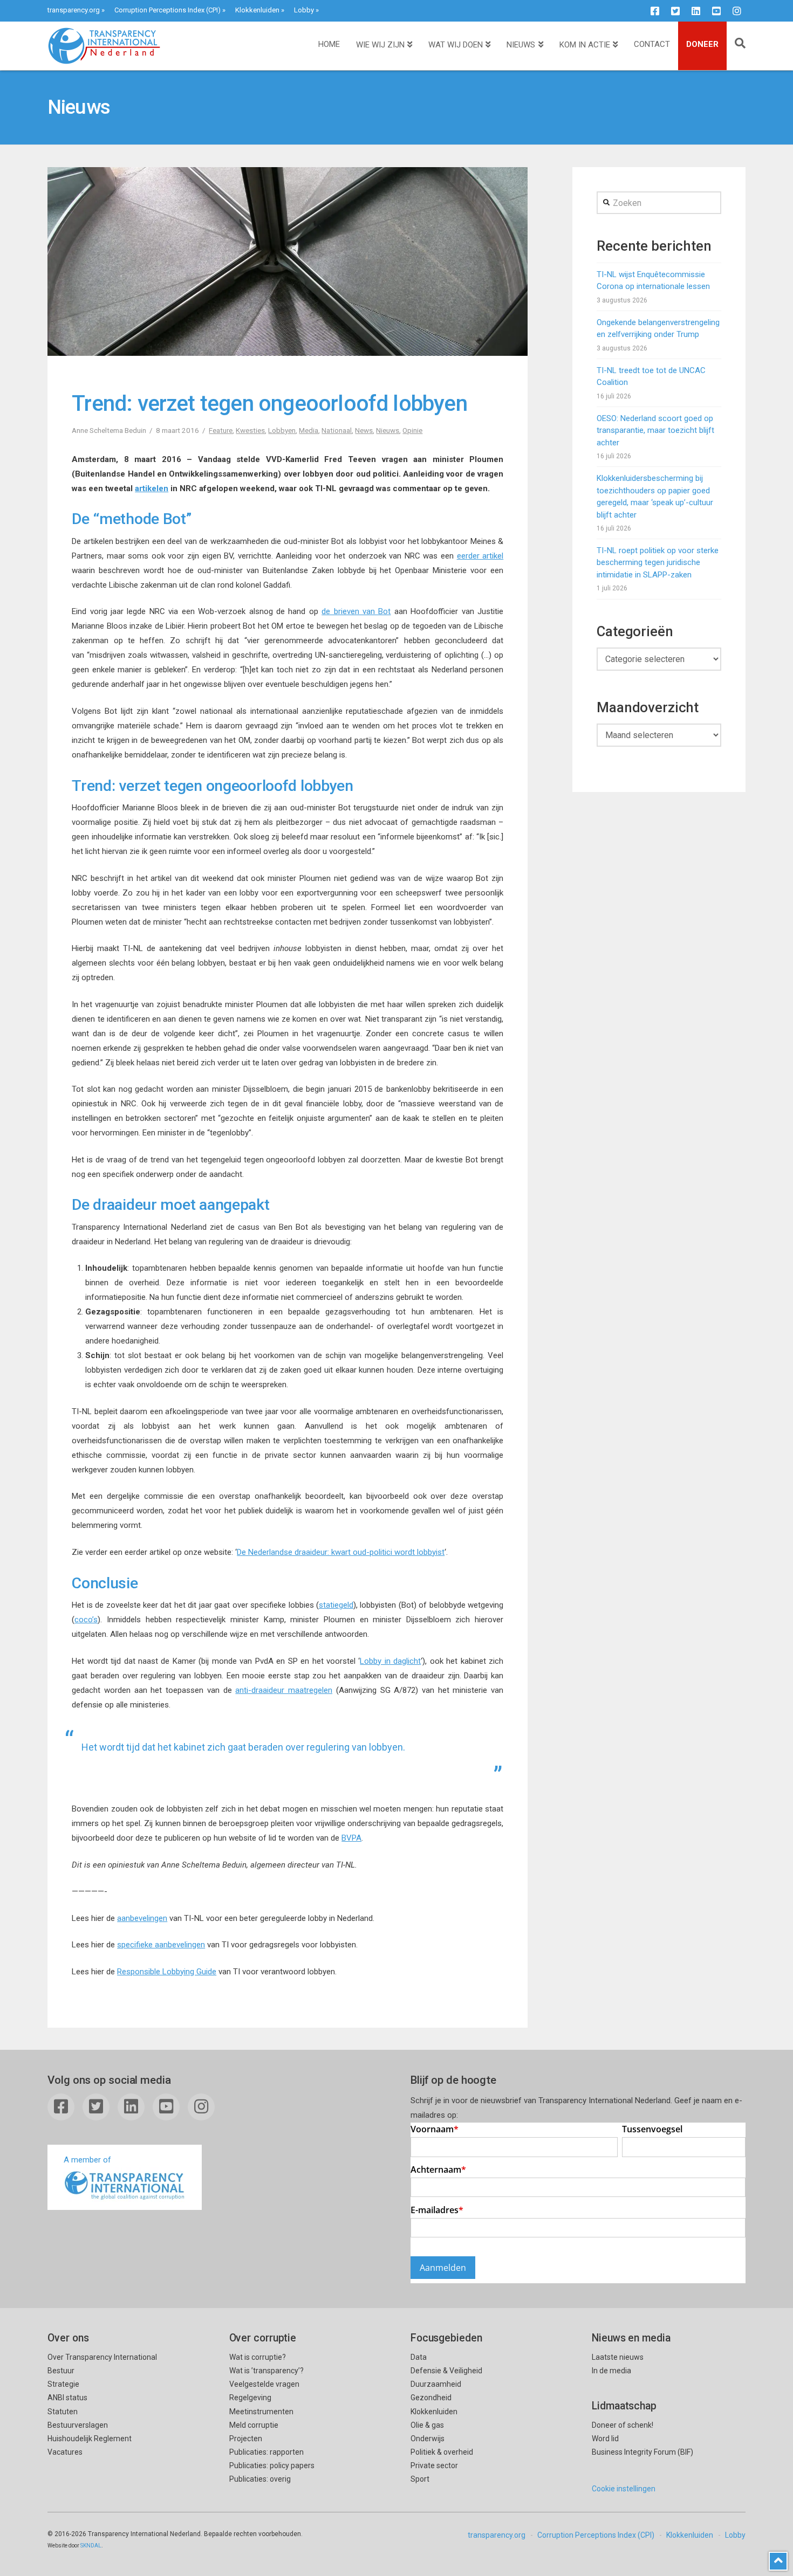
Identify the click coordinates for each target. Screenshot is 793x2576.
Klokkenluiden (257, 10)
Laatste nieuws (618, 2357)
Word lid (605, 2439)
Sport (420, 2479)
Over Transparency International (102, 2357)
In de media (611, 2371)
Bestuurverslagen (78, 2425)
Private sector (434, 2465)
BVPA (351, 1838)
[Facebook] (655, 11)
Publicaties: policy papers (272, 2465)
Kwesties (250, 430)
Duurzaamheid (436, 2384)
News (364, 430)
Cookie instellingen (624, 2489)
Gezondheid (431, 2398)
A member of (87, 2160)
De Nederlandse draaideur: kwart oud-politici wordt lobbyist (341, 1552)
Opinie (412, 430)
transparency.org (74, 10)
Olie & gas (427, 2425)
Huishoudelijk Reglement (90, 2439)
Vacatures (65, 2452)
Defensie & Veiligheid (446, 2371)
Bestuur (61, 2371)
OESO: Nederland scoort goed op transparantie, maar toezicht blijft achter (655, 431)
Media (309, 430)
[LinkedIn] (696, 11)
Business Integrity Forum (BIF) (642, 2452)
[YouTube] (716, 11)
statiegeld (336, 1605)
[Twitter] (675, 11)
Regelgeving (250, 2398)
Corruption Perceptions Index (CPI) (168, 10)
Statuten (63, 2412)
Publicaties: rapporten (266, 2452)
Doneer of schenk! (623, 2425)
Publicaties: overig (260, 2479)
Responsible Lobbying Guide (167, 1972)
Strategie (63, 2384)
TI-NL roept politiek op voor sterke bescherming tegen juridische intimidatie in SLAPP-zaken (658, 563)
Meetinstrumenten (261, 2412)
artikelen (152, 488)
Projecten (246, 2439)
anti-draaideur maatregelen (284, 1690)
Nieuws (388, 430)
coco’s (86, 1620)
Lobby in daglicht (390, 1661)
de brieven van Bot (356, 611)
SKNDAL (91, 2546)
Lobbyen (282, 430)
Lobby (304, 10)
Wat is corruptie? (258, 2357)
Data (419, 2357)
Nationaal (337, 430)
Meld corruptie (254, 2425)
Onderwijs (428, 2439)
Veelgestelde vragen (264, 2384)
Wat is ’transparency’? (266, 2371)
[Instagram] (737, 11)
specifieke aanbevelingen (161, 1945)
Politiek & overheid (442, 2452)
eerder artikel (480, 556)
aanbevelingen (142, 1918)
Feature (221, 430)
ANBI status (67, 2398)
